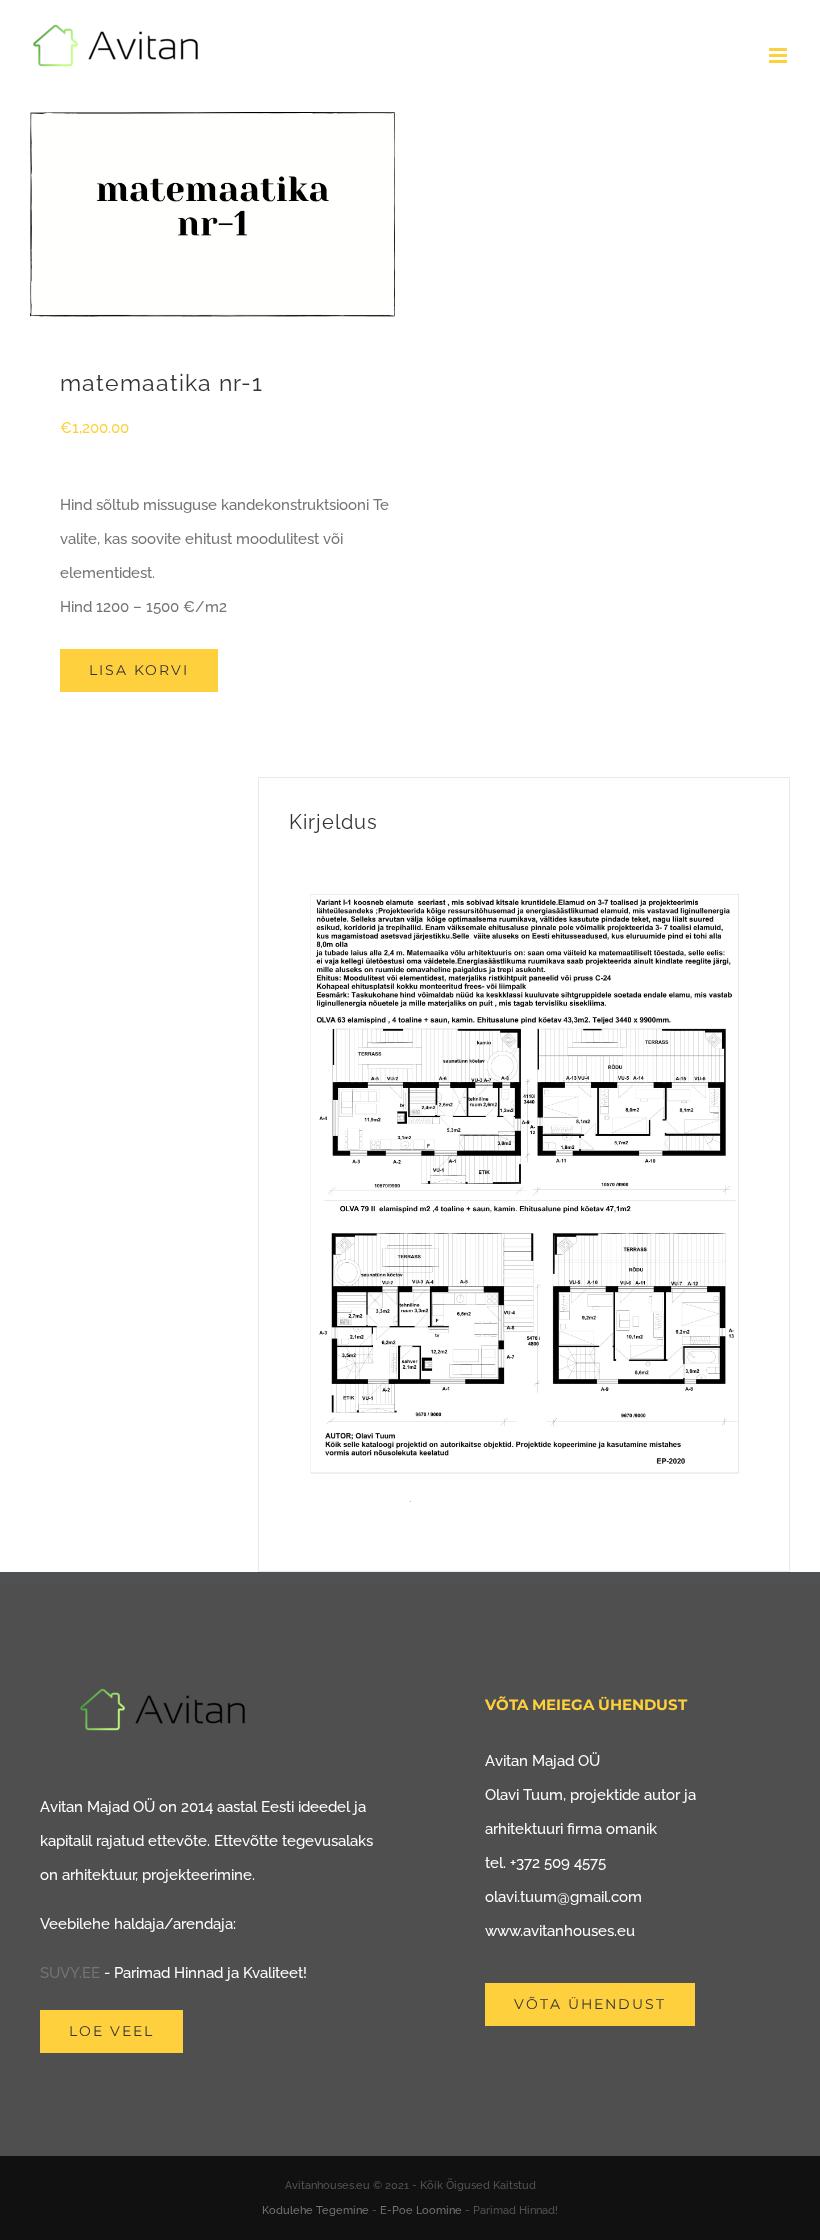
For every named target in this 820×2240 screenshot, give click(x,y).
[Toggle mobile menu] (779, 55)
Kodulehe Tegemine (315, 2210)
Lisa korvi (139, 670)
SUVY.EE (70, 1973)
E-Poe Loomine (421, 2210)
